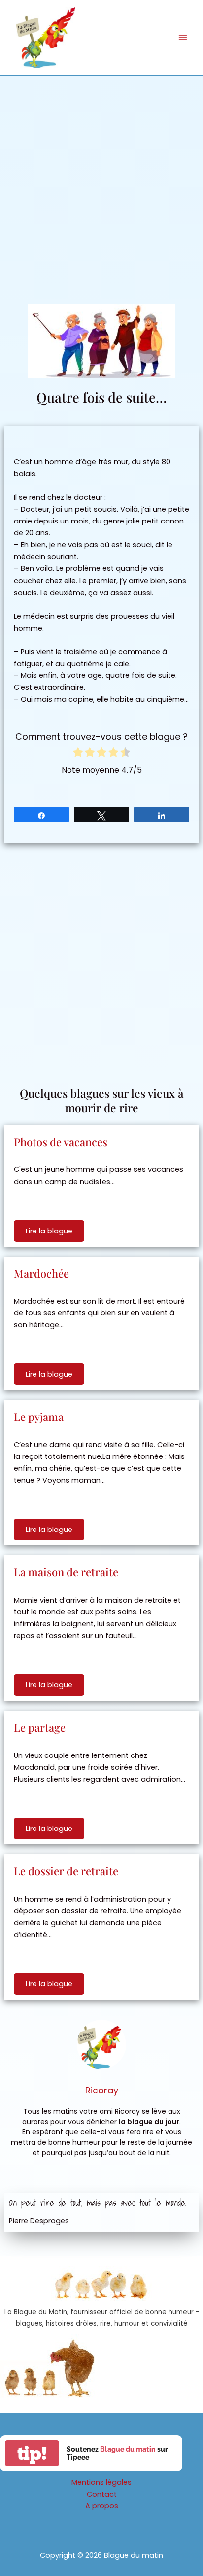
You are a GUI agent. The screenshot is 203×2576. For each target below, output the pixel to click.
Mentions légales (101, 2482)
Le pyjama (39, 1417)
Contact (102, 2494)
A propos (102, 2506)
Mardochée (41, 1273)
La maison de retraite (66, 1572)
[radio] (78, 754)
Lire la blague (49, 1231)
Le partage (40, 1727)
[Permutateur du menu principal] (183, 37)
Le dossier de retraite (66, 1871)
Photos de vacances (61, 1142)
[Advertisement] (101, 183)
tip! (32, 2453)
